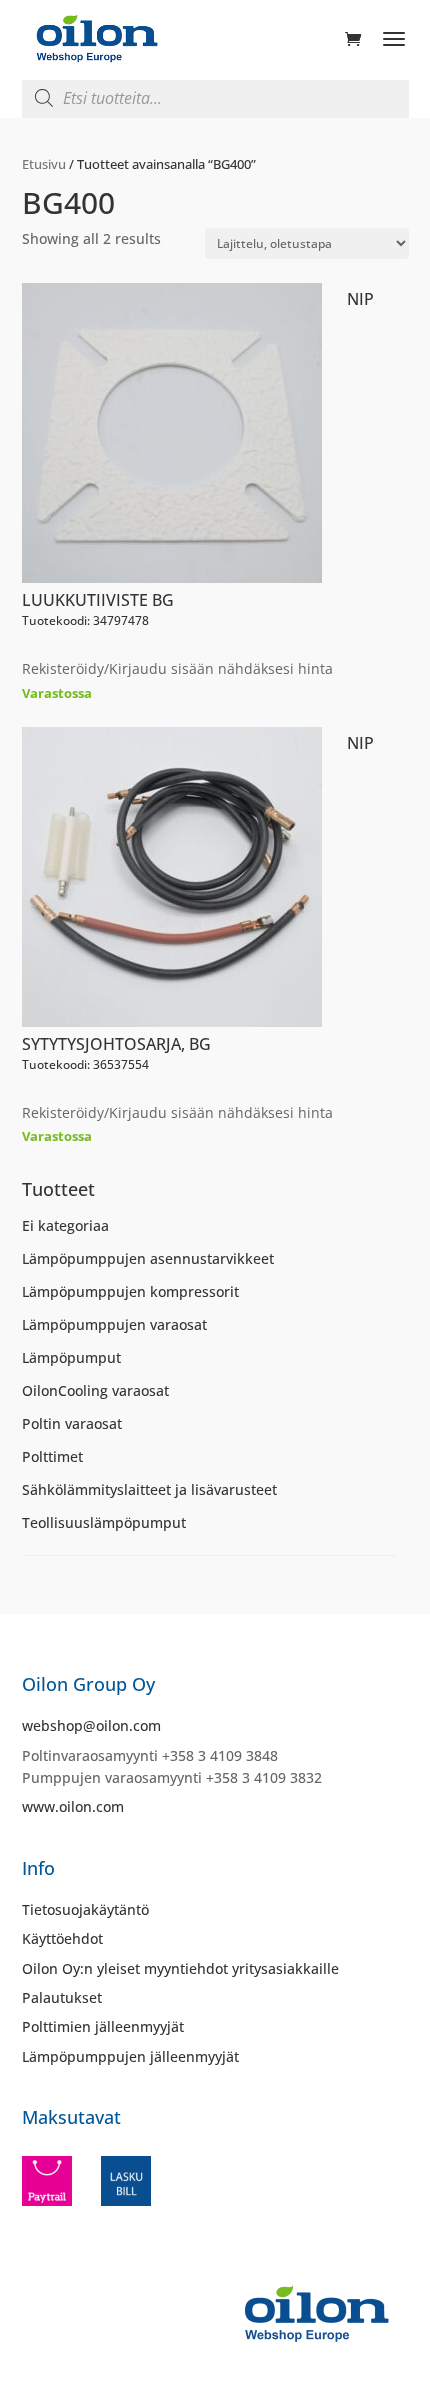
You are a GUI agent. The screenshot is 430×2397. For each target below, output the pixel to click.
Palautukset (62, 1997)
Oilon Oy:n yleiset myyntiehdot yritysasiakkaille (180, 1968)
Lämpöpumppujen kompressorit (130, 1291)
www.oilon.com (73, 1806)
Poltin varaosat (72, 1423)
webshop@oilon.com (91, 1725)
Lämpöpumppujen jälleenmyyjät (130, 2056)
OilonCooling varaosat (95, 1390)
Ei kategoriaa (65, 1225)
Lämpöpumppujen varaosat (114, 1324)
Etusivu (44, 164)
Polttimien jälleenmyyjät (103, 2026)
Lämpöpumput (71, 1357)
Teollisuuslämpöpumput (104, 1522)
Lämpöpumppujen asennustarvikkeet (148, 1258)
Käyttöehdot (62, 1938)
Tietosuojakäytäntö (85, 1909)
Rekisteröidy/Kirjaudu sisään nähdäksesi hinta (177, 668)
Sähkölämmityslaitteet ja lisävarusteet (149, 1489)
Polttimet (52, 1456)
